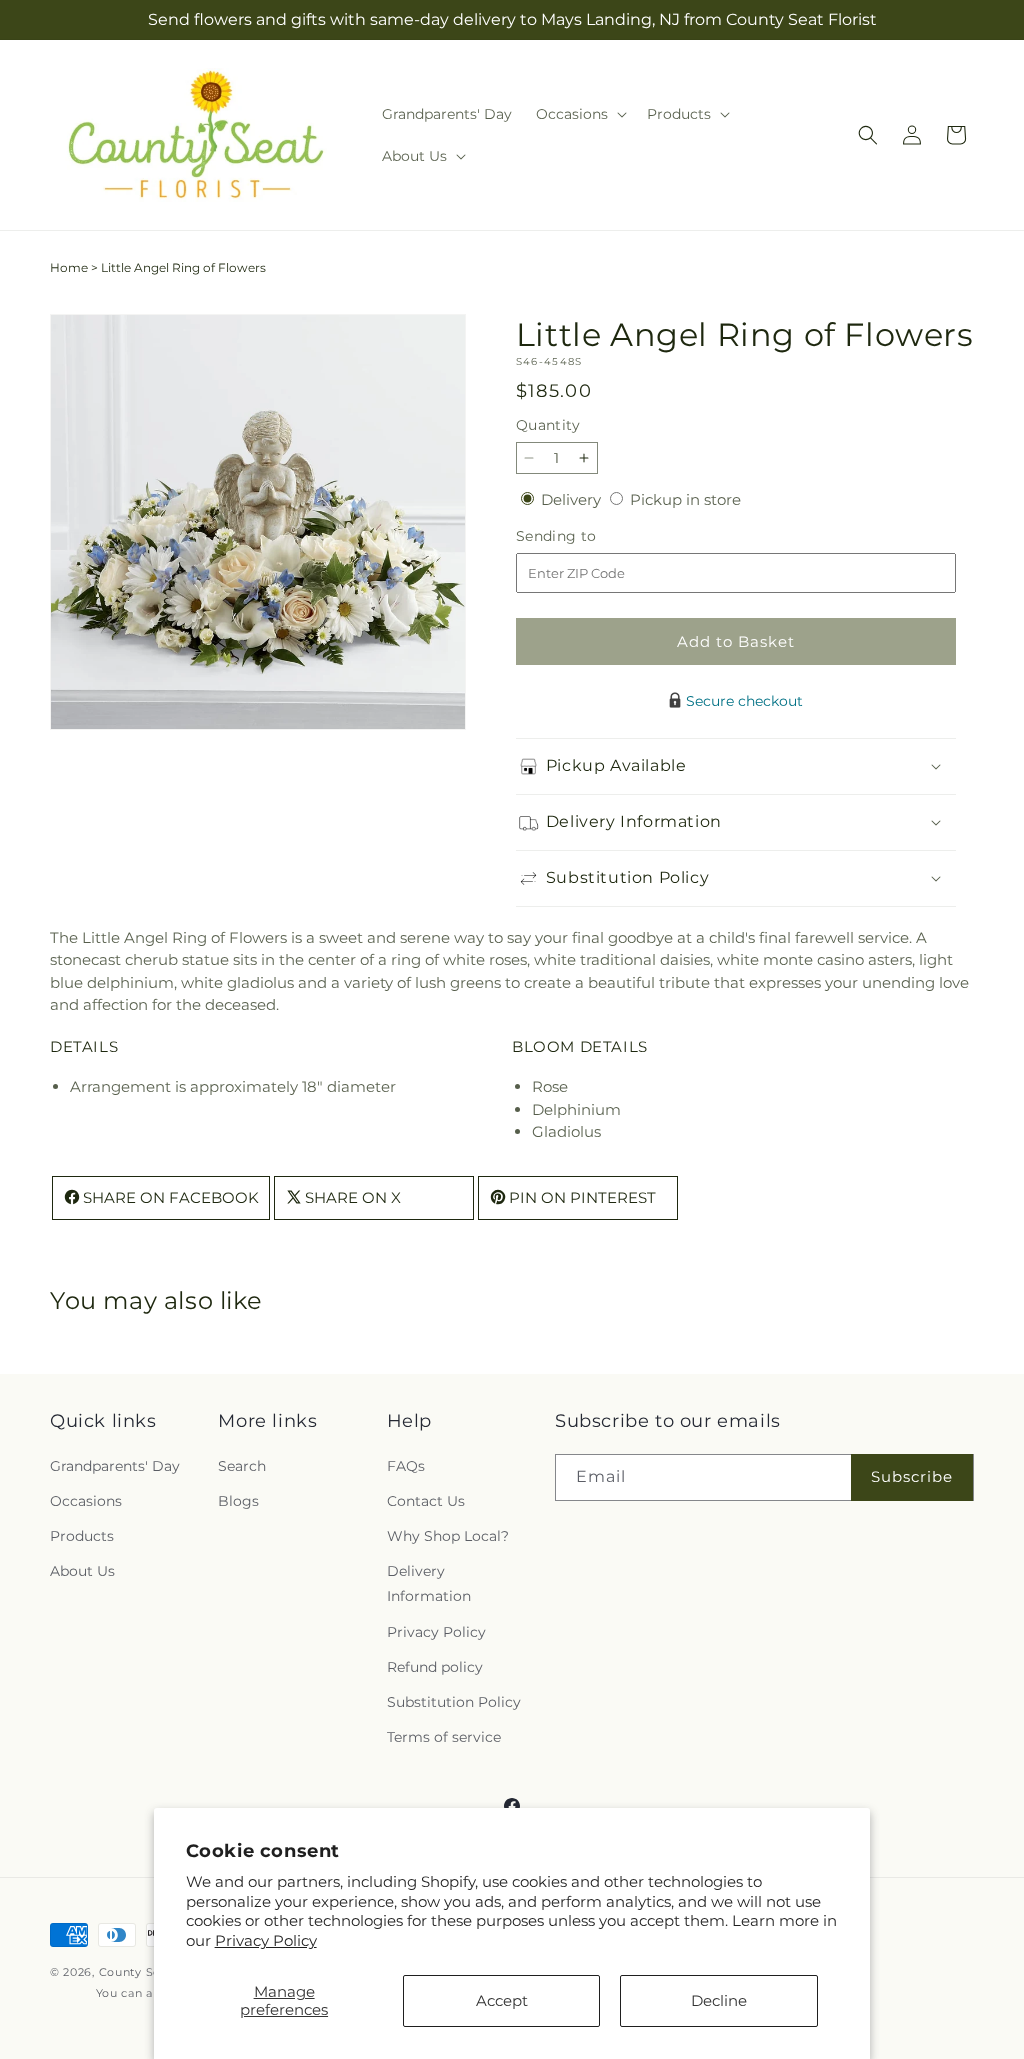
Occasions (86, 1501)
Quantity (548, 425)
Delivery (573, 499)
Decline (719, 2000)
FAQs (406, 1466)
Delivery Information (429, 1583)
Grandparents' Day (115, 1466)
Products (82, 1536)
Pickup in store (685, 499)
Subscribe (912, 1476)
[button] (579, 114)
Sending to (586, 536)
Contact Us (426, 1501)
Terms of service (444, 1737)
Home (69, 267)
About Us (82, 1571)
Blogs (238, 1501)
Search (242, 1466)
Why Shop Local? (448, 1536)
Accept (502, 2000)
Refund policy (435, 1667)
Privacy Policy (266, 1940)
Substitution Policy (454, 1702)
